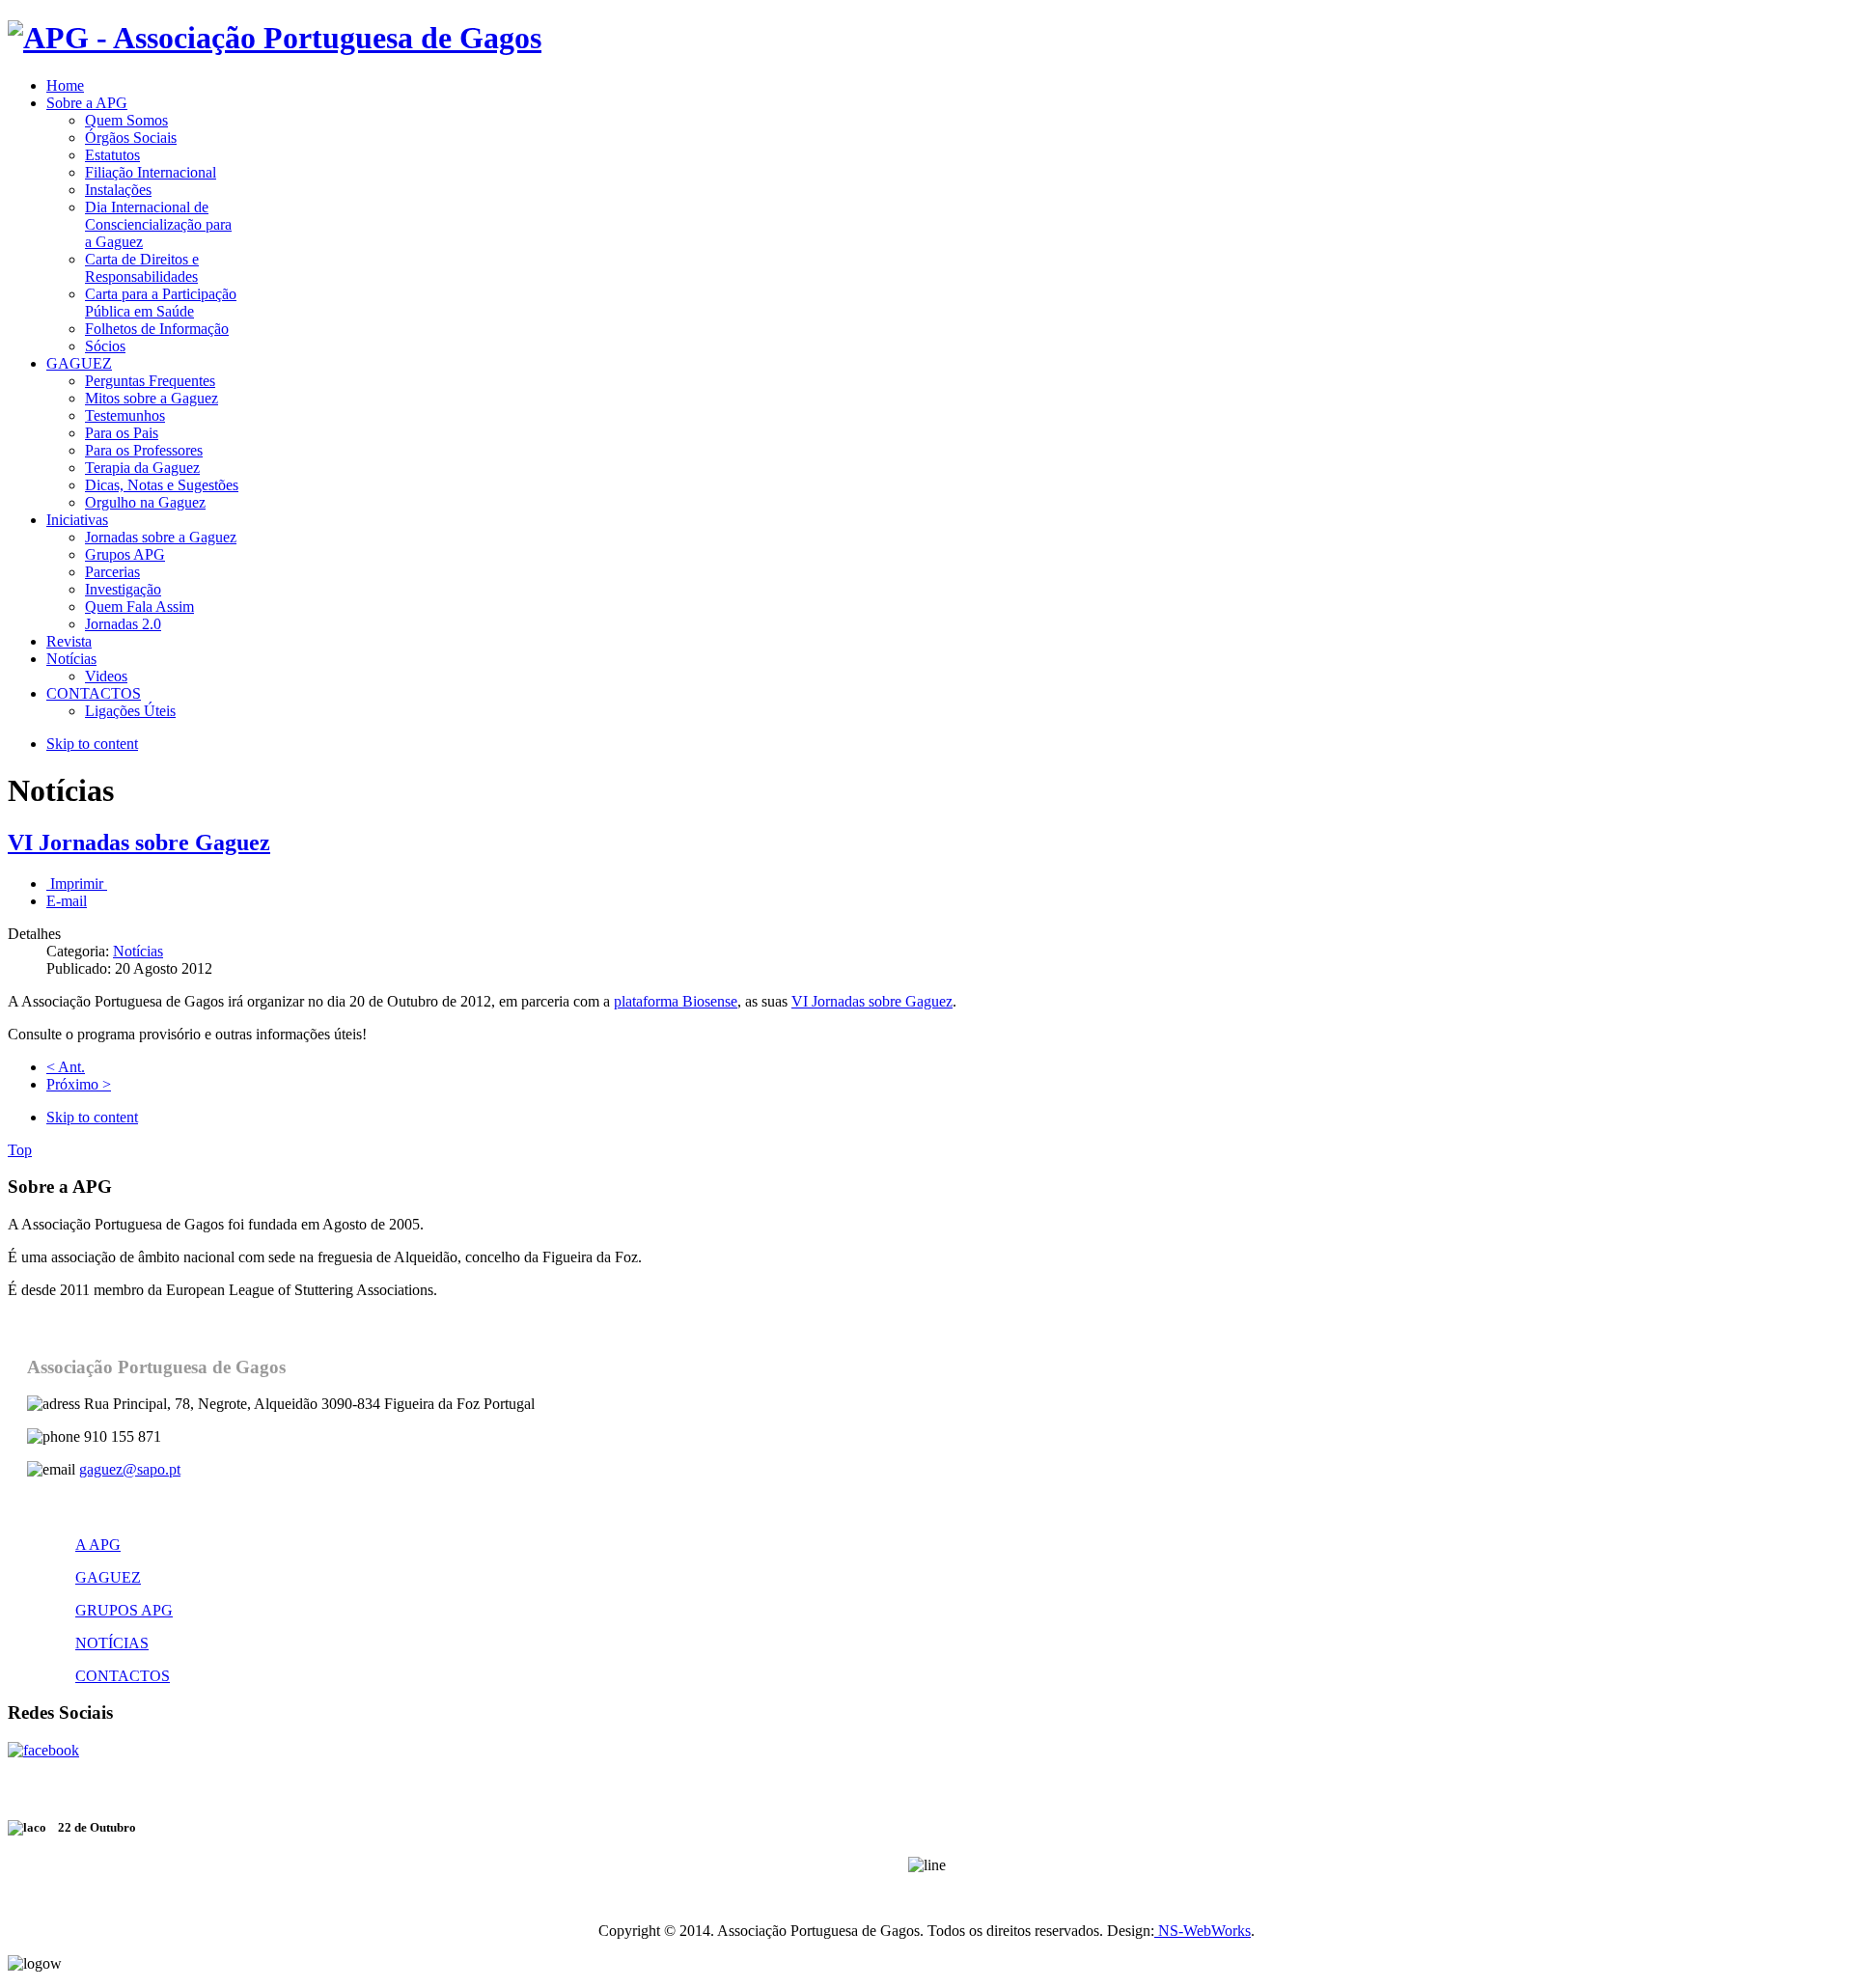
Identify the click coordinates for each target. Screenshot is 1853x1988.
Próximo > (79, 1084)
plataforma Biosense (676, 1001)
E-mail (67, 901)
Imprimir (77, 884)
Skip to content (92, 744)
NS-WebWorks (1203, 1931)
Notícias (138, 951)
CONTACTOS (123, 1676)
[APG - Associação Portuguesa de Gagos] (275, 38)
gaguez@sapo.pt (130, 1469)
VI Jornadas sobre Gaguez (139, 842)
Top (20, 1150)
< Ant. (66, 1067)
